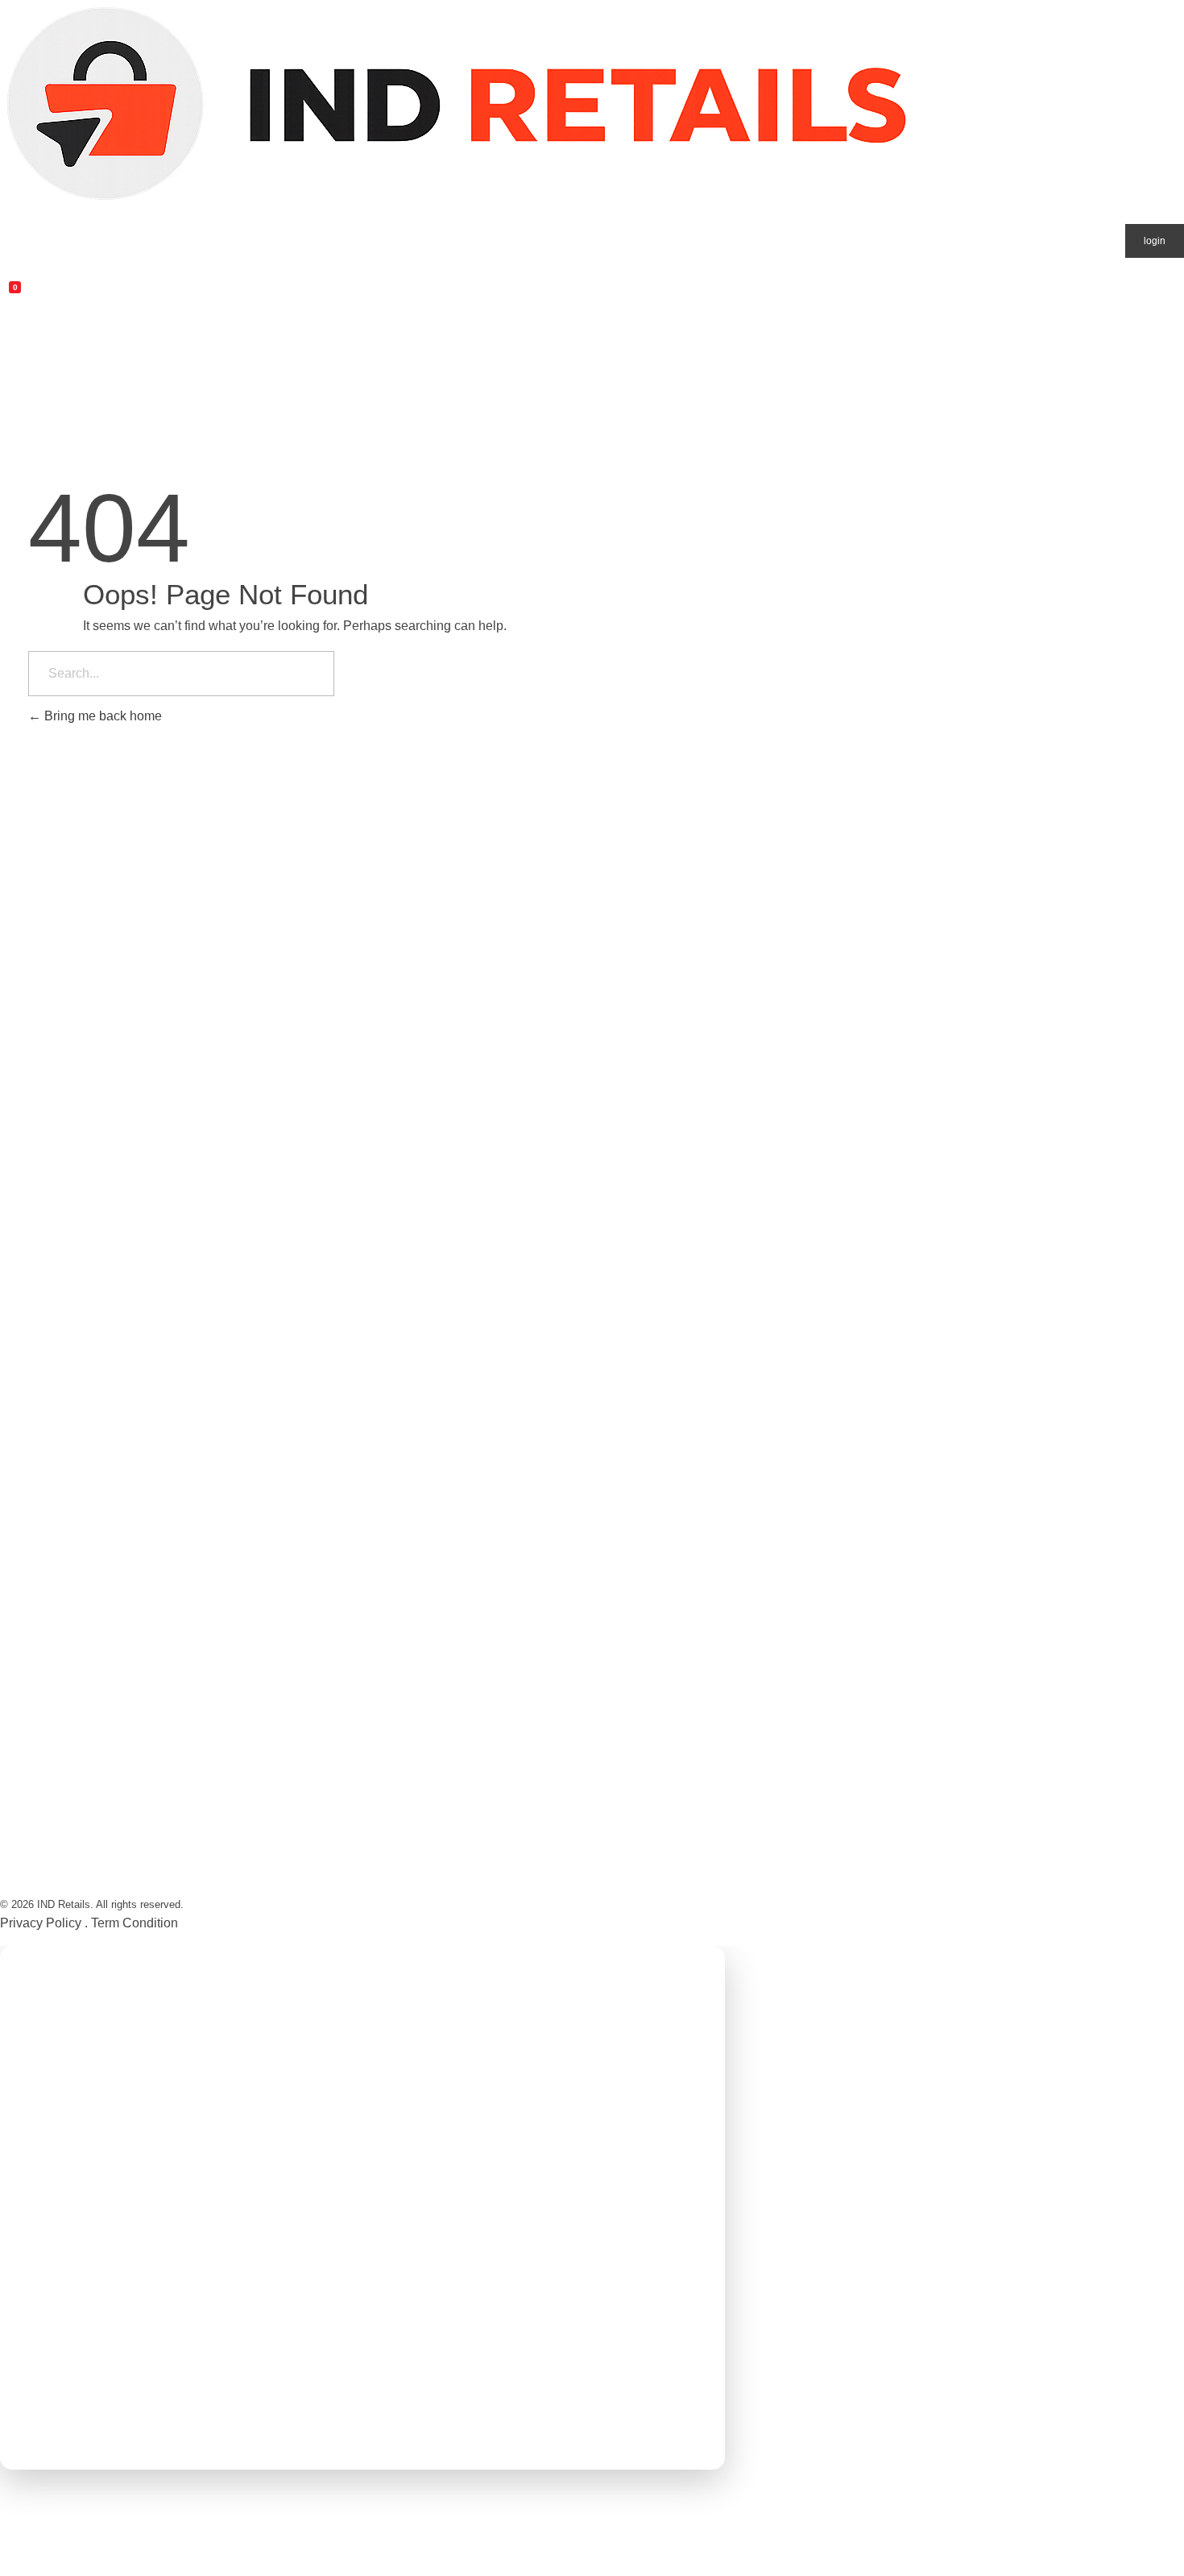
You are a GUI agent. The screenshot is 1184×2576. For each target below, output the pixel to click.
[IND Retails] (457, 107)
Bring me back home (101, 716)
